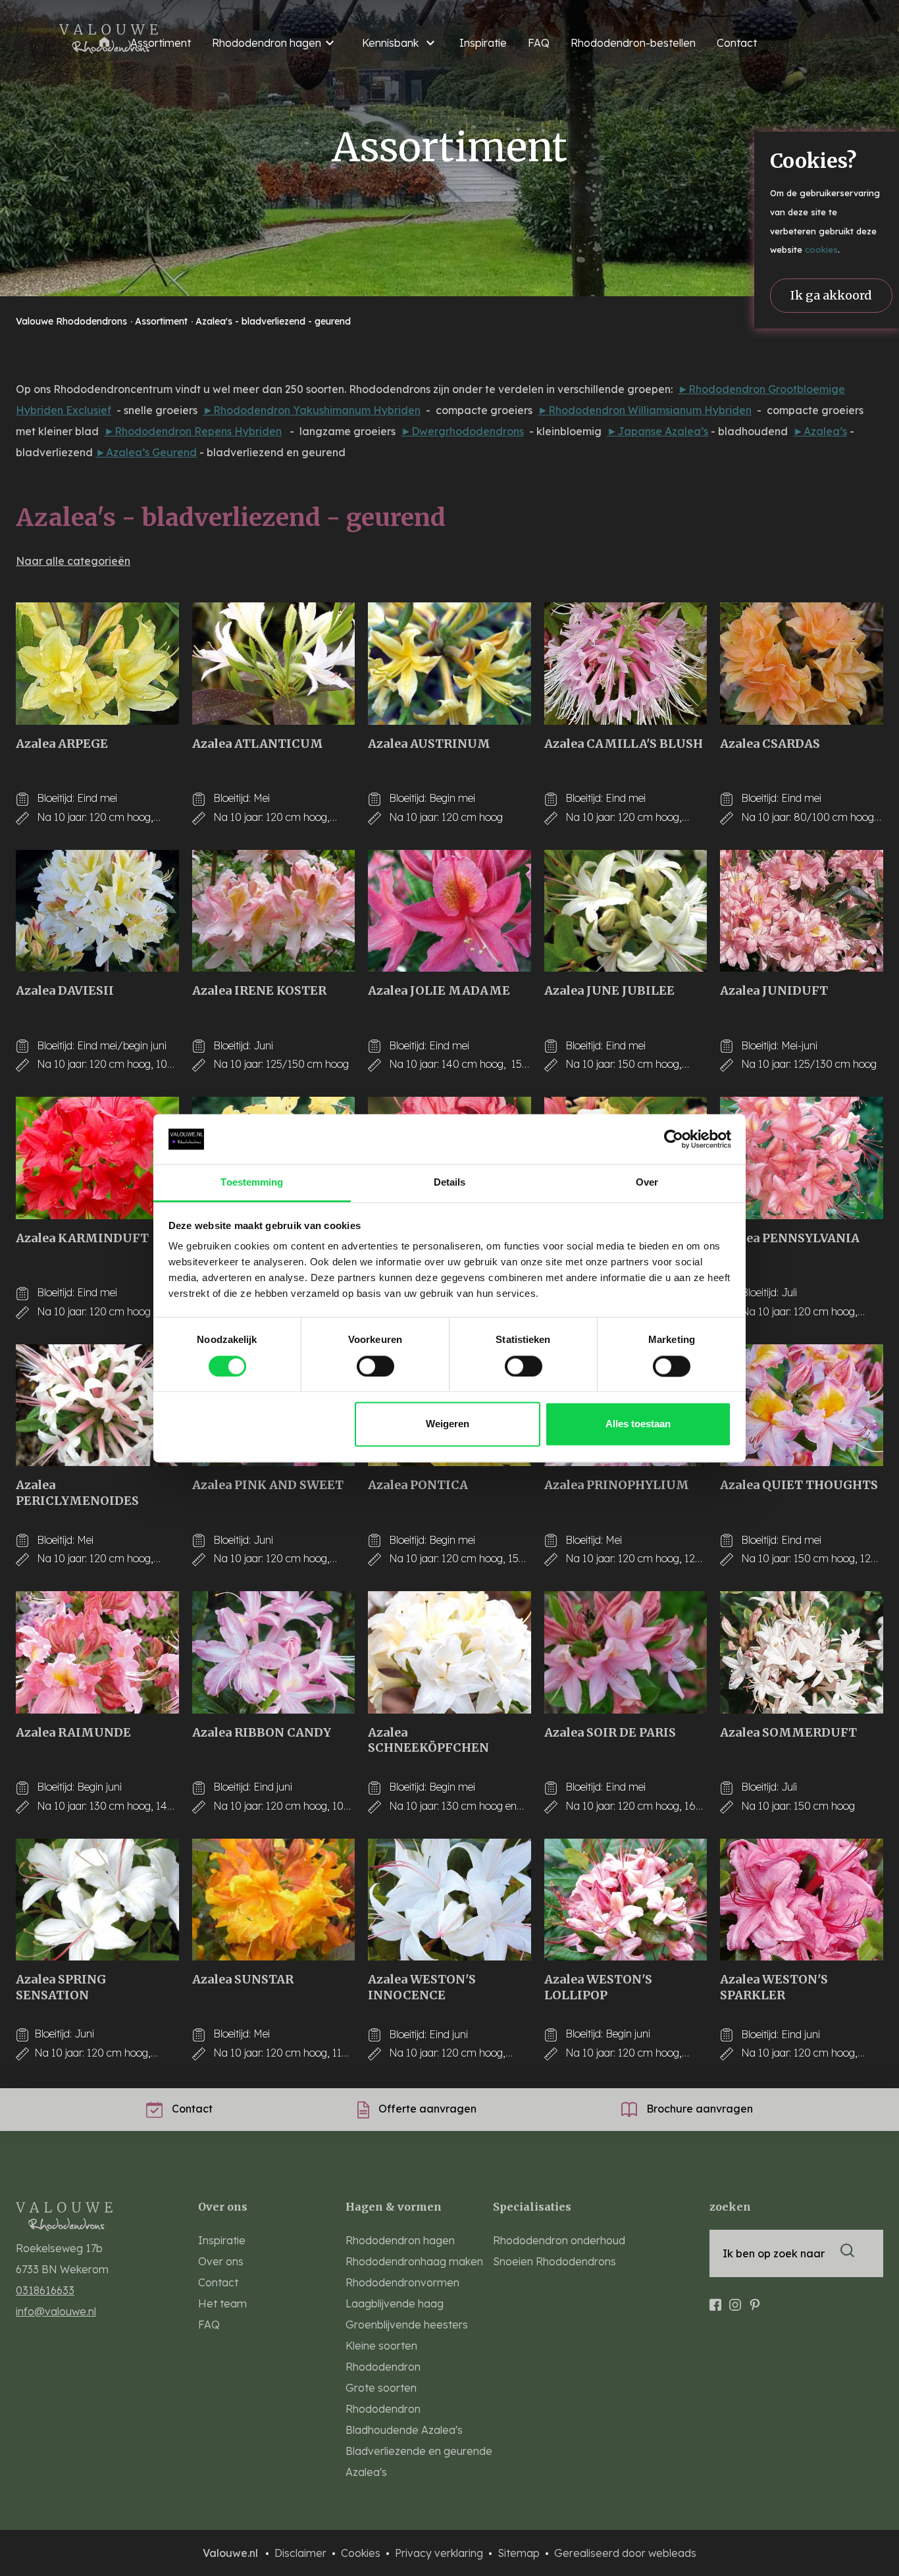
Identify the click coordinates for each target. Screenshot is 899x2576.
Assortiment (163, 321)
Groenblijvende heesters (407, 2325)
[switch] (375, 1366)
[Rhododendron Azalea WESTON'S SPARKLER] (802, 1900)
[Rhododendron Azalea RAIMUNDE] (97, 1652)
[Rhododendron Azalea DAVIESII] (97, 911)
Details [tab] (450, 1183)
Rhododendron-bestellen (633, 43)
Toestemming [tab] (252, 1183)
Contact (737, 43)
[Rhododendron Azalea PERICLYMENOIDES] (97, 1406)
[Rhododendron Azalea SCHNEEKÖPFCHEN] (449, 1652)
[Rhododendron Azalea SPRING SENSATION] (97, 1900)
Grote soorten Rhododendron (383, 2398)
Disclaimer (302, 2553)
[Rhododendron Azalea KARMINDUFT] (97, 1158)
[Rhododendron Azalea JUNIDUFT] (802, 911)
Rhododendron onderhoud (559, 2240)
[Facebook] (715, 2299)
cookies (821, 250)
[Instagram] (735, 2299)
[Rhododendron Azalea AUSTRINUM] (449, 664)
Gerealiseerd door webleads (625, 2553)
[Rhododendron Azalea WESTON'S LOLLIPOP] (626, 1900)
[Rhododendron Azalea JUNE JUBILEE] (626, 911)
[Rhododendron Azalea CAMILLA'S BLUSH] (626, 664)
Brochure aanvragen (698, 2109)
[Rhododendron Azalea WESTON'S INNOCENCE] (449, 1900)
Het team (222, 2303)
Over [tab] (647, 1183)
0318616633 (45, 2290)
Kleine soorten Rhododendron (383, 2356)
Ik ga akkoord (831, 295)
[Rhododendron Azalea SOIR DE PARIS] (626, 1652)
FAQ (539, 43)
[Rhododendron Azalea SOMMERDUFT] (802, 1652)
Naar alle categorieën (73, 561)
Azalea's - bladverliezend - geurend (273, 321)
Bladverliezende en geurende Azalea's (419, 2461)
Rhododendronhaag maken (414, 2261)
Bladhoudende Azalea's (404, 2430)
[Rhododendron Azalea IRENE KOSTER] (274, 911)
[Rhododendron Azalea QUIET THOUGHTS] (802, 1406)
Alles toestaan (638, 1424)
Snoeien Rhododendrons (554, 2261)
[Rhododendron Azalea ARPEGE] (97, 664)
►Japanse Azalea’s (657, 431)
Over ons (221, 2261)
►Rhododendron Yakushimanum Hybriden (312, 410)
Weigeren (448, 1424)
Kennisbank (390, 43)
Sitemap (520, 2553)
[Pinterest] (755, 2299)
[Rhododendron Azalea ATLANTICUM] (274, 664)
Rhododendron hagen (267, 43)
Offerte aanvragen (426, 2109)
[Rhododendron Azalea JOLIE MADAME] (449, 911)
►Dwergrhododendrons (462, 431)
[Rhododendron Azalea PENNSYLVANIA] (802, 1158)
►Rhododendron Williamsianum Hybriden (645, 410)
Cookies (362, 2553)
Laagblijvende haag (395, 2303)
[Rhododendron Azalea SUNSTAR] (274, 1900)
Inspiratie (483, 43)
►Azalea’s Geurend (146, 452)
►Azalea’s (820, 431)
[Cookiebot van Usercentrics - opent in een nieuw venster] (674, 1139)
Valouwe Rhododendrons (73, 321)
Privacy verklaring (440, 2553)
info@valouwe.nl (56, 2311)
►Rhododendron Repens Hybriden (193, 431)
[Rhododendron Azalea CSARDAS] (802, 664)
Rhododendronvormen (402, 2282)
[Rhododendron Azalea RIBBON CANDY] (274, 1652)
